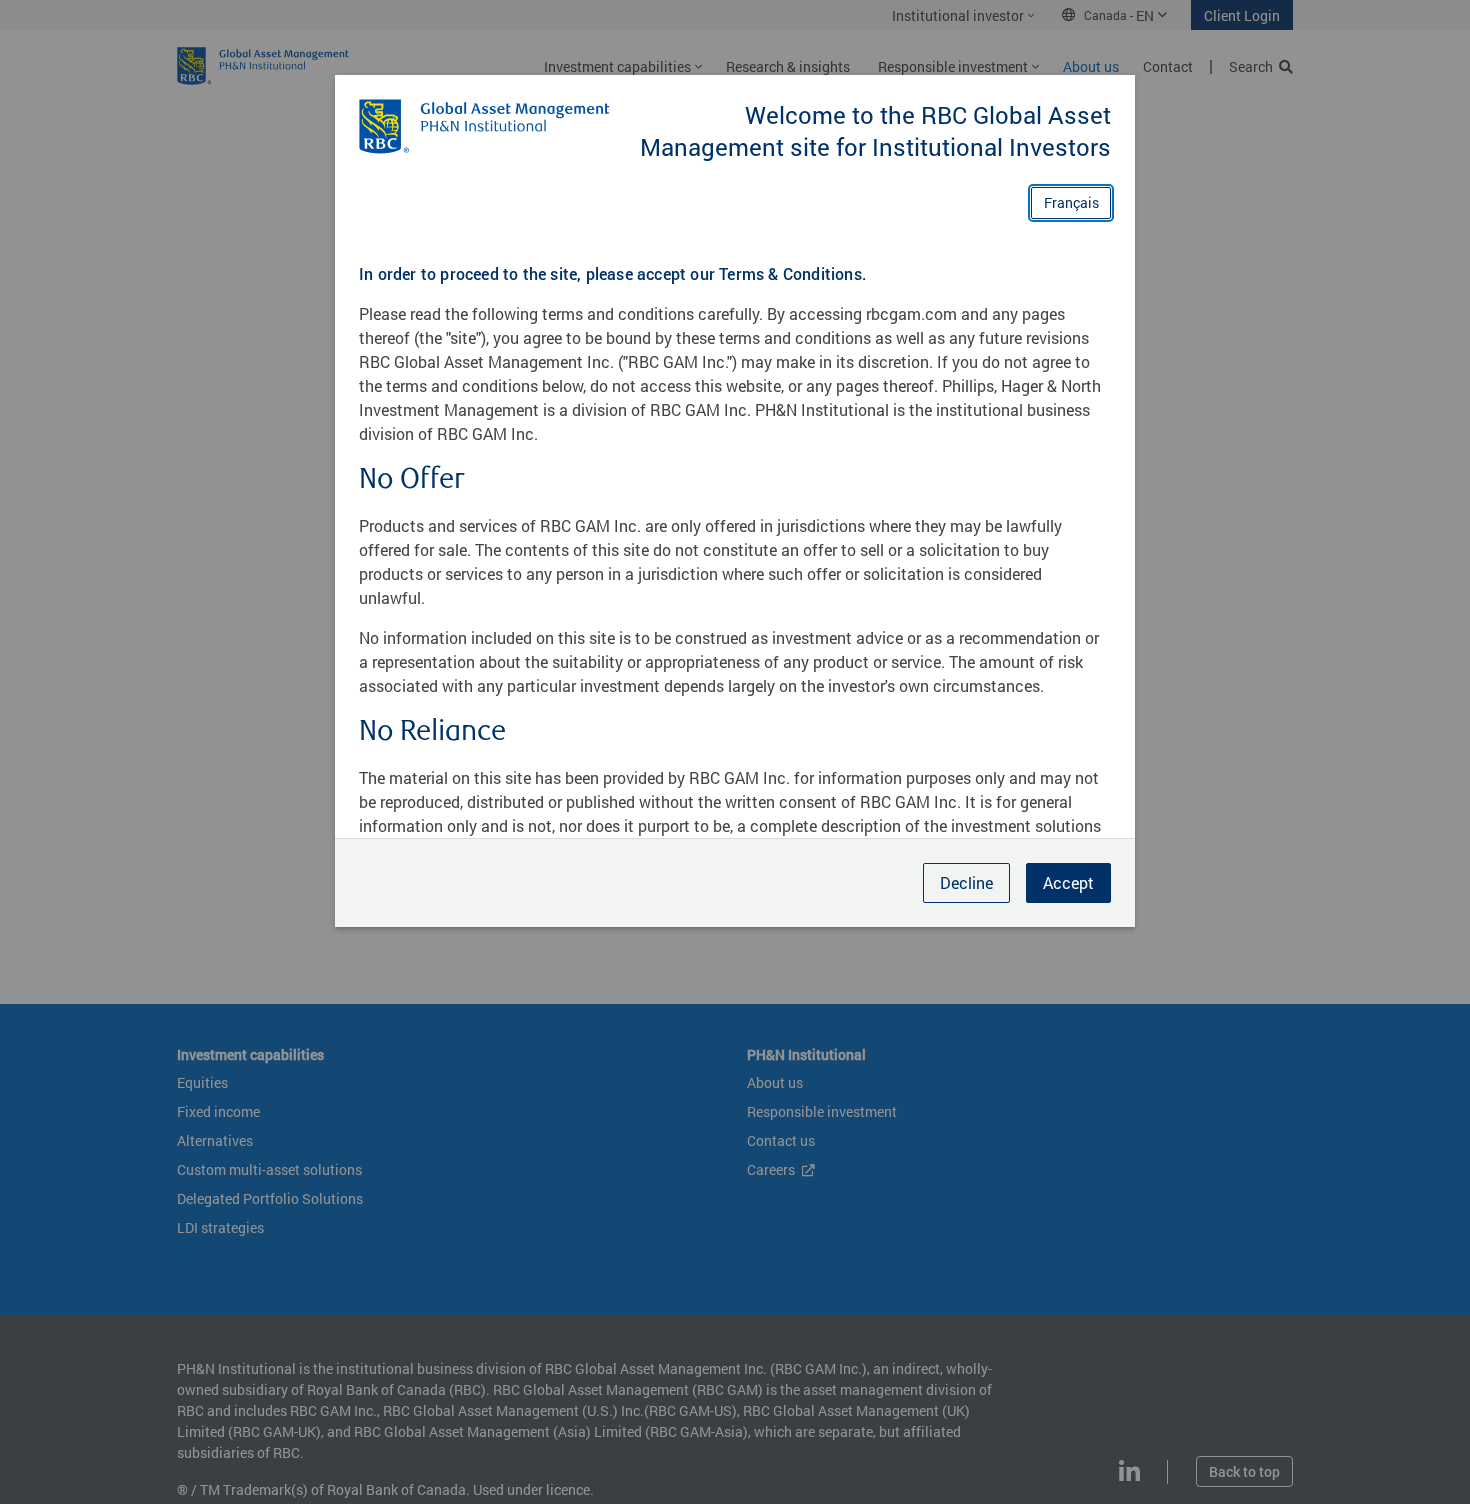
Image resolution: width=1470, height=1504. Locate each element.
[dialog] (735, 752)
